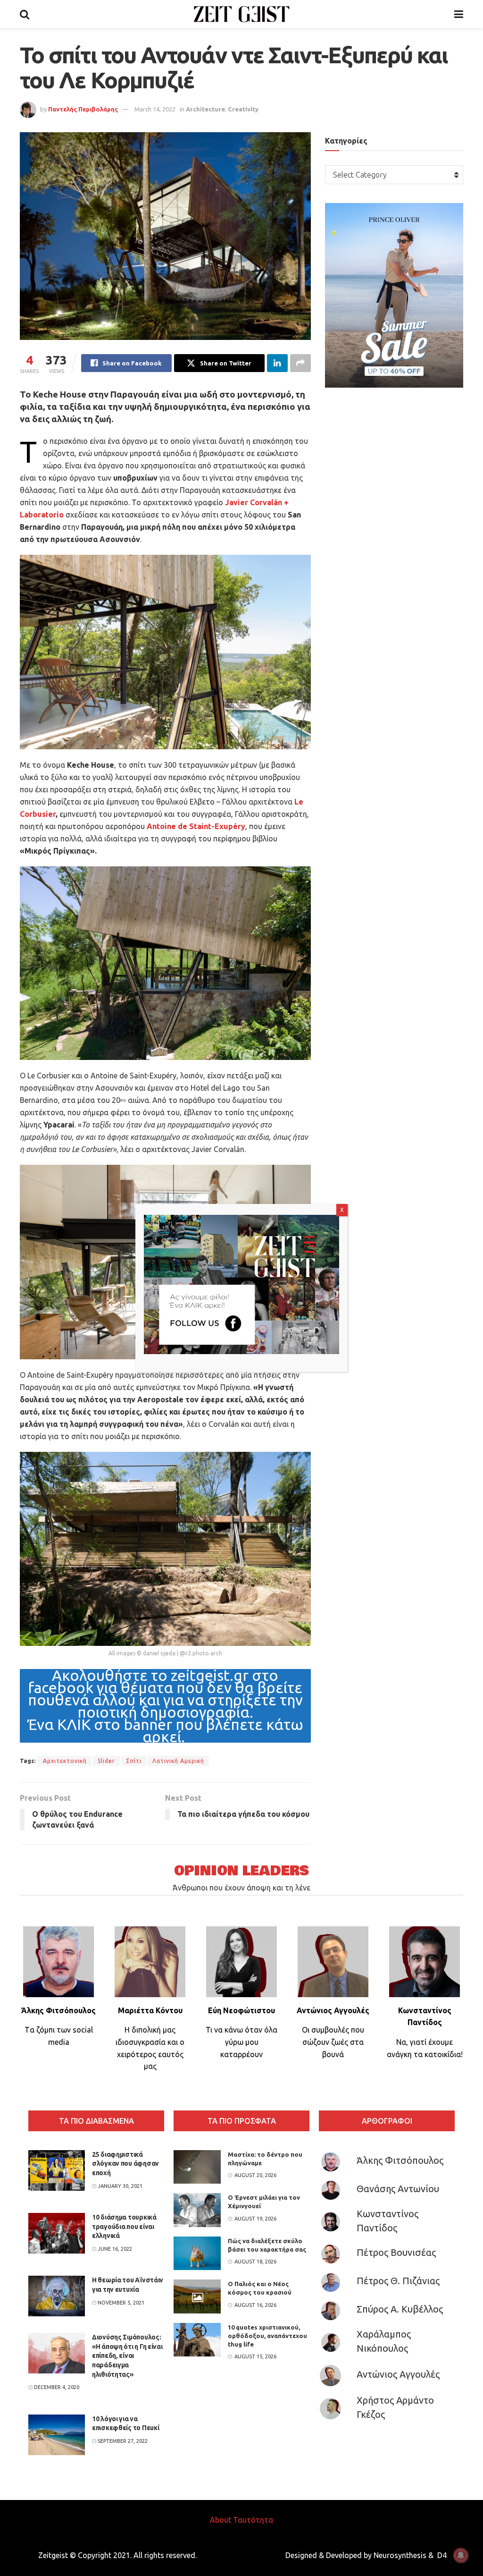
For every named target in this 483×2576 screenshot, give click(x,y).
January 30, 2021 (119, 2186)
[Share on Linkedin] (277, 363)
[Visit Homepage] (242, 14)
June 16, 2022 (114, 2249)
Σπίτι (134, 1761)
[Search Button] (25, 14)
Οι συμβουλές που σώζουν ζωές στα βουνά (333, 2042)
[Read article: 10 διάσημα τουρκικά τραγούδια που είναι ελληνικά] (57, 2233)
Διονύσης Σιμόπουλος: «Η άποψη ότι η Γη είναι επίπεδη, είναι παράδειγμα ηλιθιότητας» (127, 2356)
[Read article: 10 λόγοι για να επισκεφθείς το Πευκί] (57, 2435)
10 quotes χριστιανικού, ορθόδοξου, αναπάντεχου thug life (267, 2336)
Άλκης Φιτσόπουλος (400, 2160)
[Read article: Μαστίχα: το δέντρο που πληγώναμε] (197, 2167)
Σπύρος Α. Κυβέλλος (400, 2309)
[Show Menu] (459, 14)
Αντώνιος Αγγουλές (398, 2374)
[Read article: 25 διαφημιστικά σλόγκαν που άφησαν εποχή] (57, 2170)
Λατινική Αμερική (178, 1761)
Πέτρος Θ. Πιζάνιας (398, 2281)
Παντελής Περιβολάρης (83, 109)
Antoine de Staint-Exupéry (196, 826)
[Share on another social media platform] (300, 363)
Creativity (243, 109)
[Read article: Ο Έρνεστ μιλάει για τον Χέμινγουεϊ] (197, 2210)
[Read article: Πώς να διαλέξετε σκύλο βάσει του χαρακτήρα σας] (197, 2254)
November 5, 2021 (120, 2303)
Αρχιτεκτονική (65, 1761)
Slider (106, 1761)
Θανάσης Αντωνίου (398, 2189)
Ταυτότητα (253, 2520)
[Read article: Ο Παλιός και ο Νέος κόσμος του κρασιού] (197, 2296)
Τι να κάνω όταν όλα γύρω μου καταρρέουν (241, 2042)
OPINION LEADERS (241, 1871)
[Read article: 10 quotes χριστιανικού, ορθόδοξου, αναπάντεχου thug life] (197, 2340)
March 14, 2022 (155, 109)
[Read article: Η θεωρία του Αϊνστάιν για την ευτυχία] (57, 2296)
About (221, 2520)
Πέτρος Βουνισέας (396, 2252)
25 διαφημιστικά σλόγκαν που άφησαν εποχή (125, 2164)
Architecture (205, 109)
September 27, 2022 (122, 2441)
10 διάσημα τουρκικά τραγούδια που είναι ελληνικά (124, 2226)
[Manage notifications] (461, 2555)
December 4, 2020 (56, 2387)
